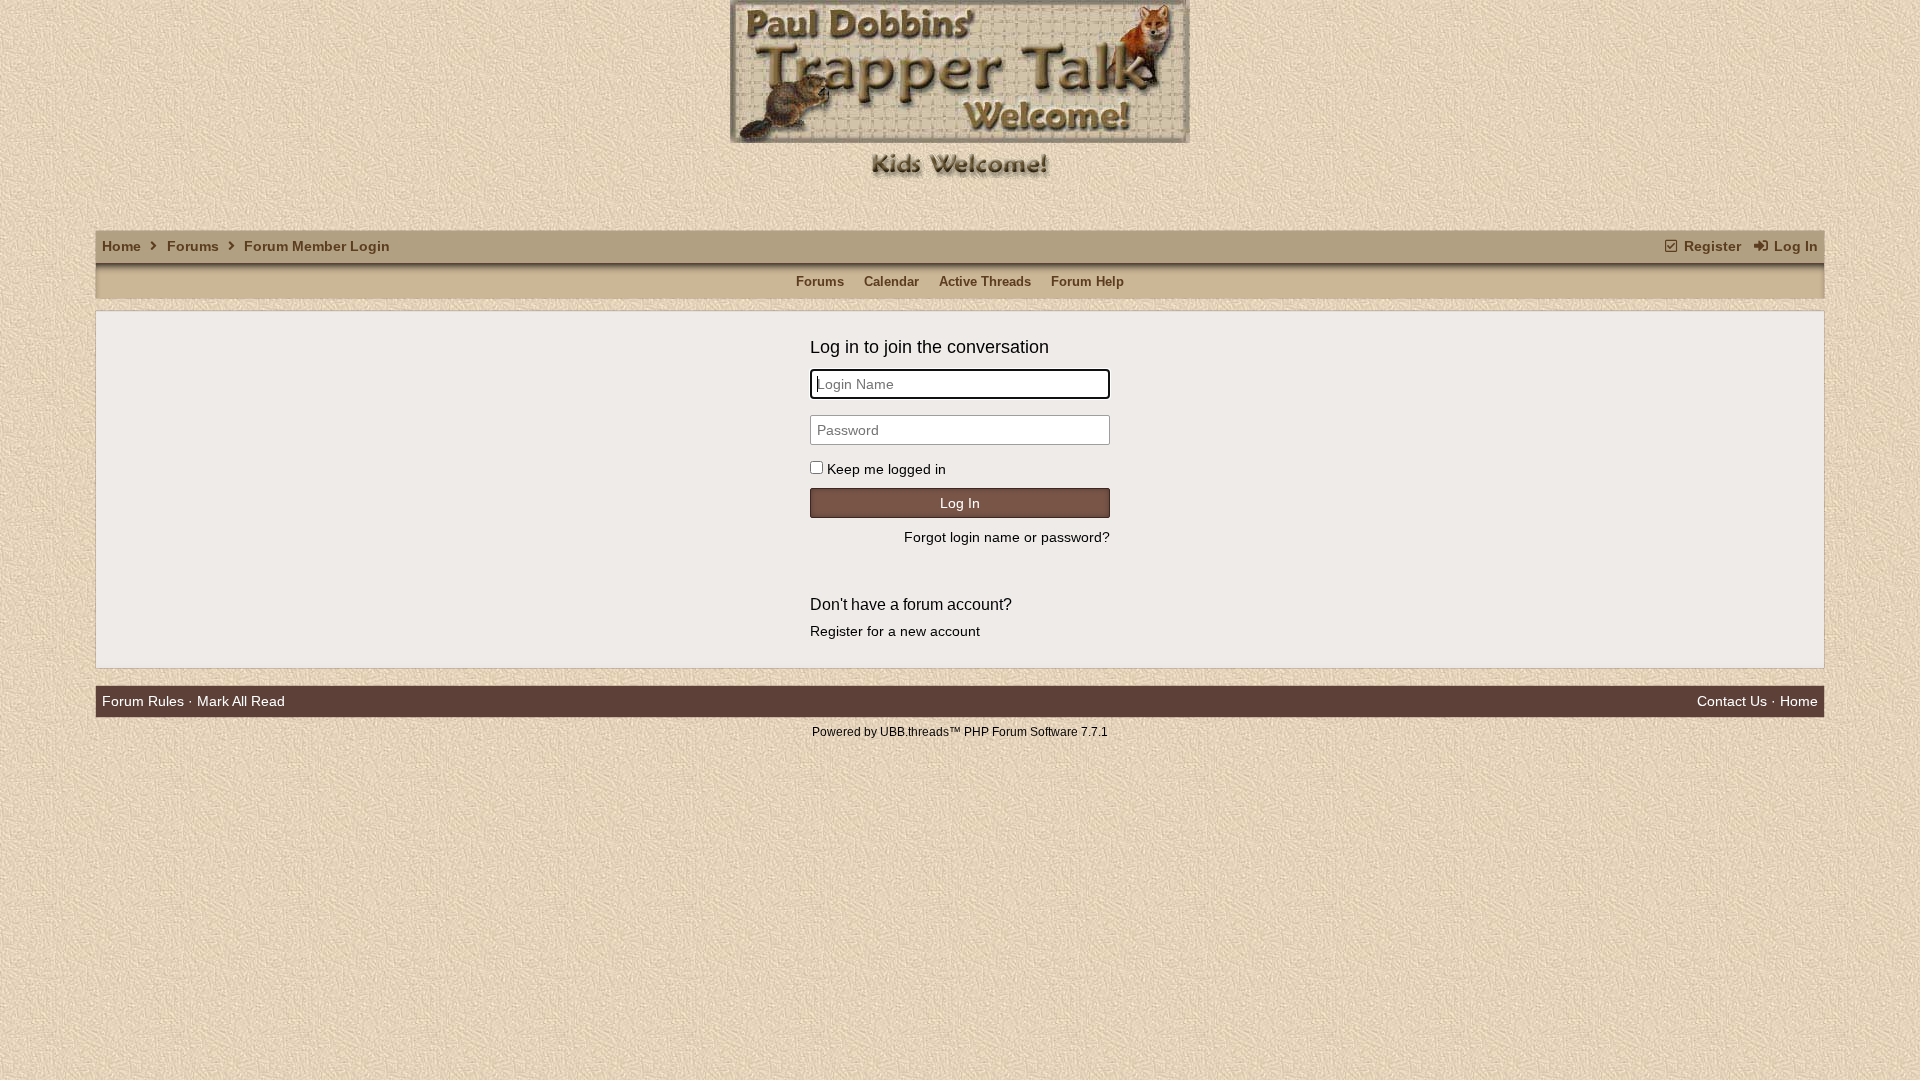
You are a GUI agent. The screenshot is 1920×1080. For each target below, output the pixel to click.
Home (121, 246)
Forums (193, 246)
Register (1710, 246)
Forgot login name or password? (1007, 537)
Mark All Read (241, 701)
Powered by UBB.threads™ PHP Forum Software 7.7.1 (960, 732)
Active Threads (985, 281)
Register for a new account (895, 631)
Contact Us (1732, 701)
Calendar (891, 281)
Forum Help (1087, 281)
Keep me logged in (886, 469)
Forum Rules (143, 701)
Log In (1794, 246)
